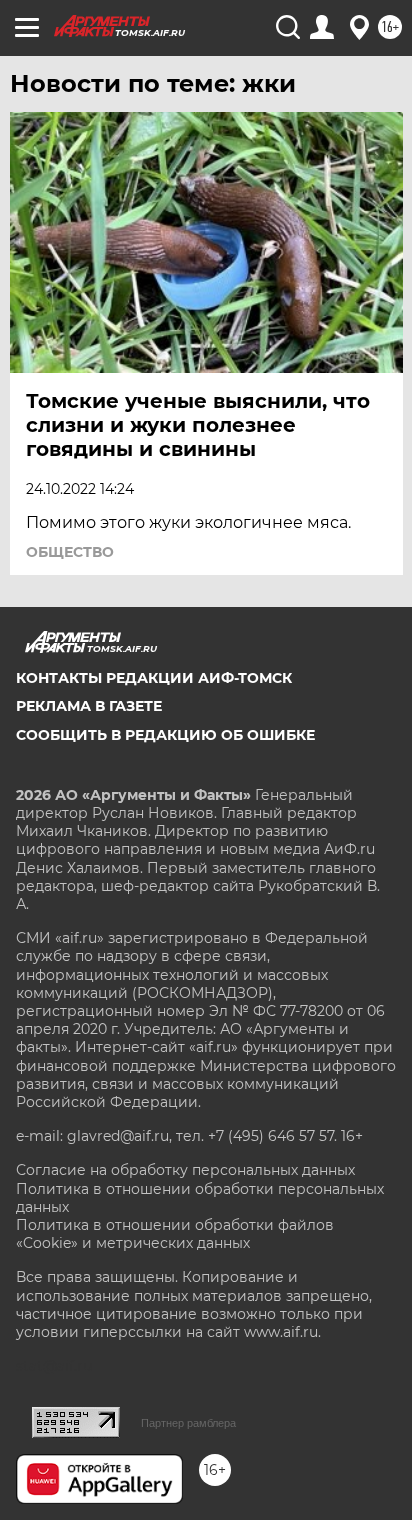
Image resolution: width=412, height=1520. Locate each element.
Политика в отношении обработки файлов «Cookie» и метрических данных (175, 1234)
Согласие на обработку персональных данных (185, 1170)
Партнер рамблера (188, 1423)
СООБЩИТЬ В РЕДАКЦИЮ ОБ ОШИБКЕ (165, 735)
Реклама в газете (89, 706)
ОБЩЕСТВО (70, 552)
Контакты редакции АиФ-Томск (154, 678)
